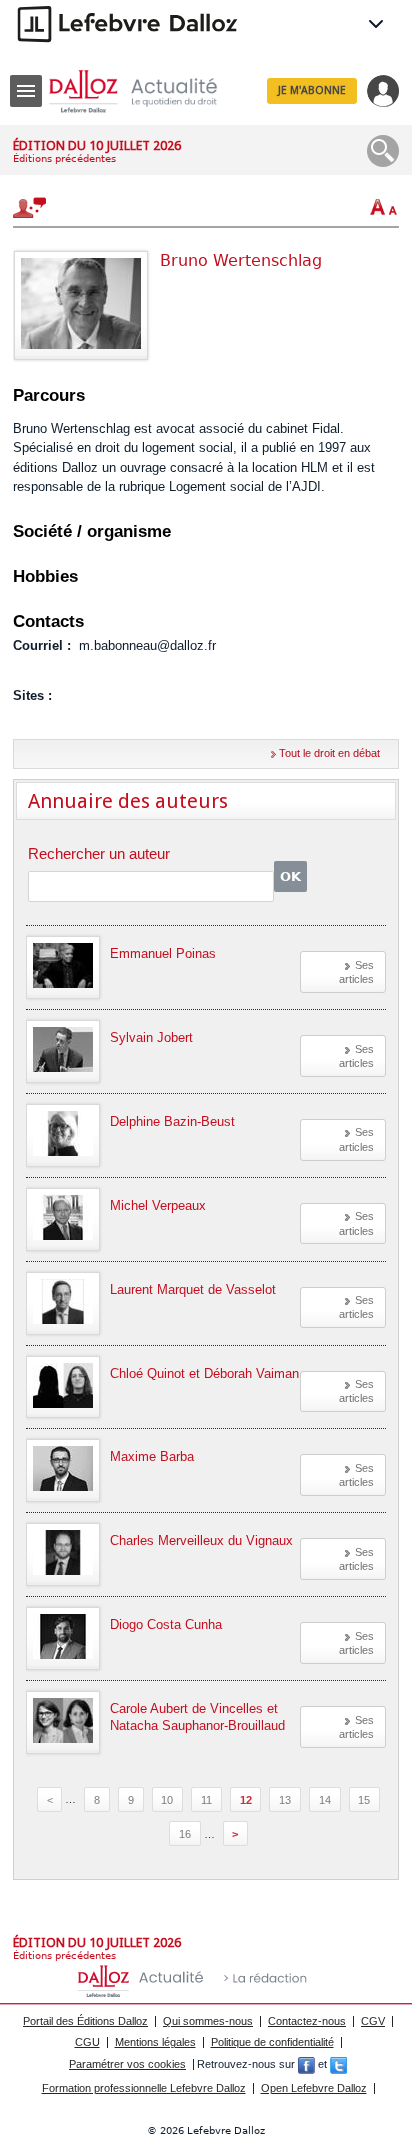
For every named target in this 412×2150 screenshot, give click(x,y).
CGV (373, 2021)
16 (185, 1834)
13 (285, 1799)
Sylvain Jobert (151, 1037)
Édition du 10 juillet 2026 (97, 145)
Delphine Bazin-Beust (172, 1121)
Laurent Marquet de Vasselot (193, 1289)
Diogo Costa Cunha (166, 1624)
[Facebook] (306, 2064)
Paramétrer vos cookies (127, 2064)
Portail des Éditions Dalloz (85, 2021)
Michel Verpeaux (158, 1205)
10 (167, 1799)
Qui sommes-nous (208, 2021)
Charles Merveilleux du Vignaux (201, 1540)
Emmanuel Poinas (163, 953)
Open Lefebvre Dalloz (314, 2088)
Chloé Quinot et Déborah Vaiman (204, 1373)
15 (364, 1799)
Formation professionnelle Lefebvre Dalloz (144, 2088)
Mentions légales (155, 2042)
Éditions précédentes (64, 158)
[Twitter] (338, 2064)
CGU (87, 2042)
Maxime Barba (152, 1456)
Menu (26, 91)
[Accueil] (149, 91)
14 (325, 1799)
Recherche (383, 151)
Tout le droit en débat (329, 753)
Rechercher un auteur (99, 854)
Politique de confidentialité (272, 2042)
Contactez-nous (307, 2021)
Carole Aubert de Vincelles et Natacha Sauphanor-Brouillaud (197, 1717)
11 (206, 1799)
